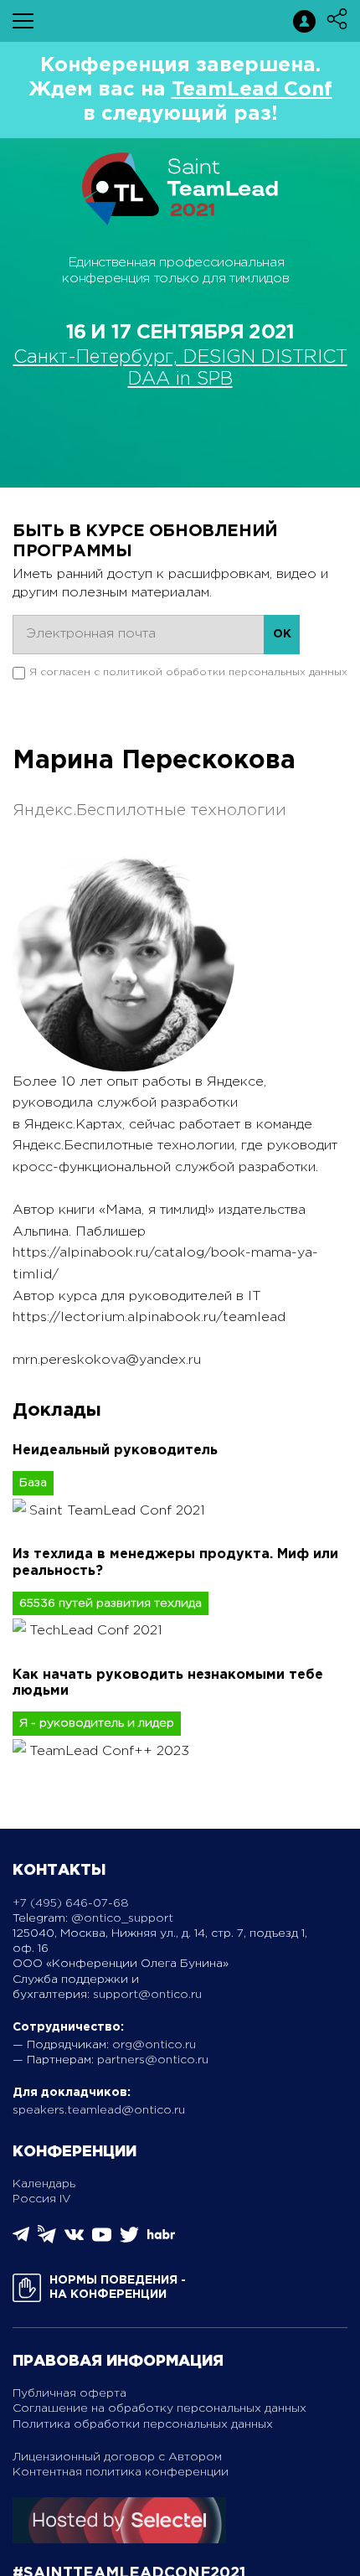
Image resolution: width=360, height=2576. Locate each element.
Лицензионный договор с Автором (117, 2457)
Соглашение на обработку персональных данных (159, 2408)
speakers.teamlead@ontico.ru (99, 2110)
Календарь (44, 2184)
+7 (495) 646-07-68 (71, 1903)
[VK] (74, 2240)
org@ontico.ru (154, 2045)
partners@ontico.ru (153, 2060)
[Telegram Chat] (21, 2239)
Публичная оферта (69, 2393)
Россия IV (42, 2199)
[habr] (161, 2237)
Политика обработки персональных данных (143, 2424)
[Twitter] (129, 2240)
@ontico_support (122, 1918)
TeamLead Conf (252, 90)
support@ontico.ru (147, 1995)
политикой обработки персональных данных (225, 672)
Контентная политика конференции (121, 2472)
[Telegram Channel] (47, 2240)
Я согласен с (188, 672)
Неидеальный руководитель (115, 1451)
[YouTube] (102, 2240)
